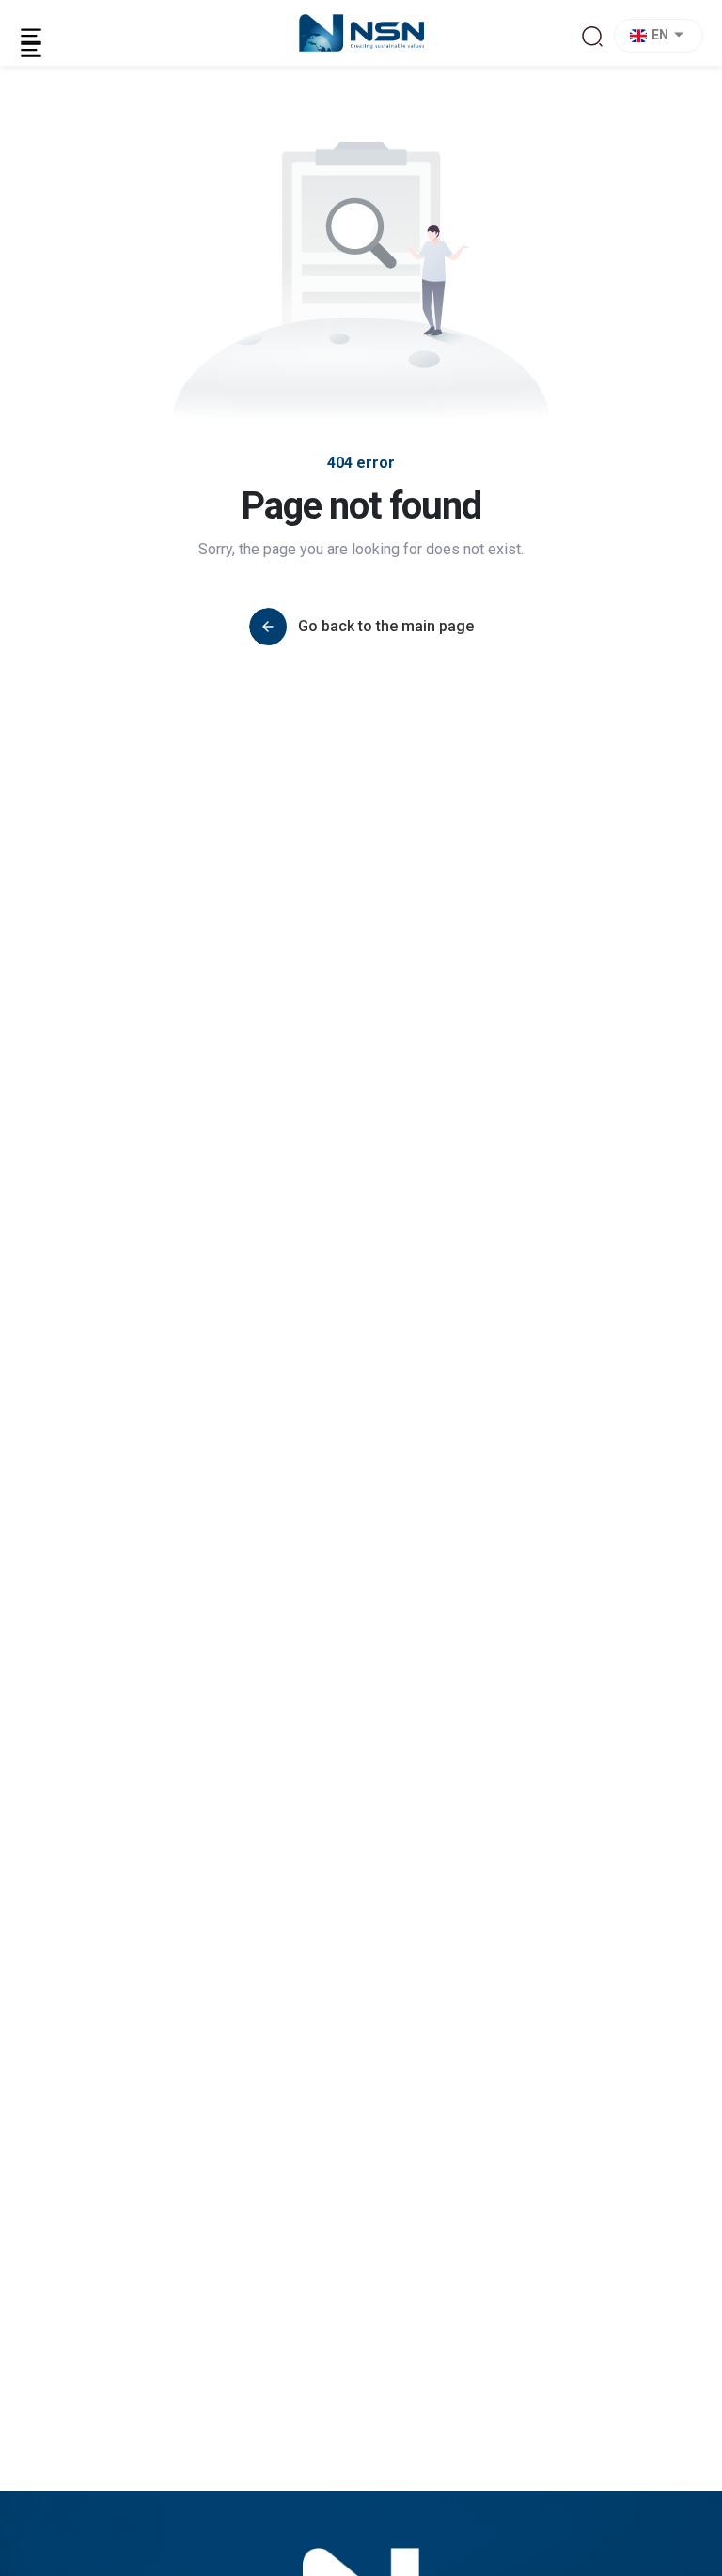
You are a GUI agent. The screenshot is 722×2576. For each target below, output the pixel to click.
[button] (661, 36)
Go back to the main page (386, 626)
